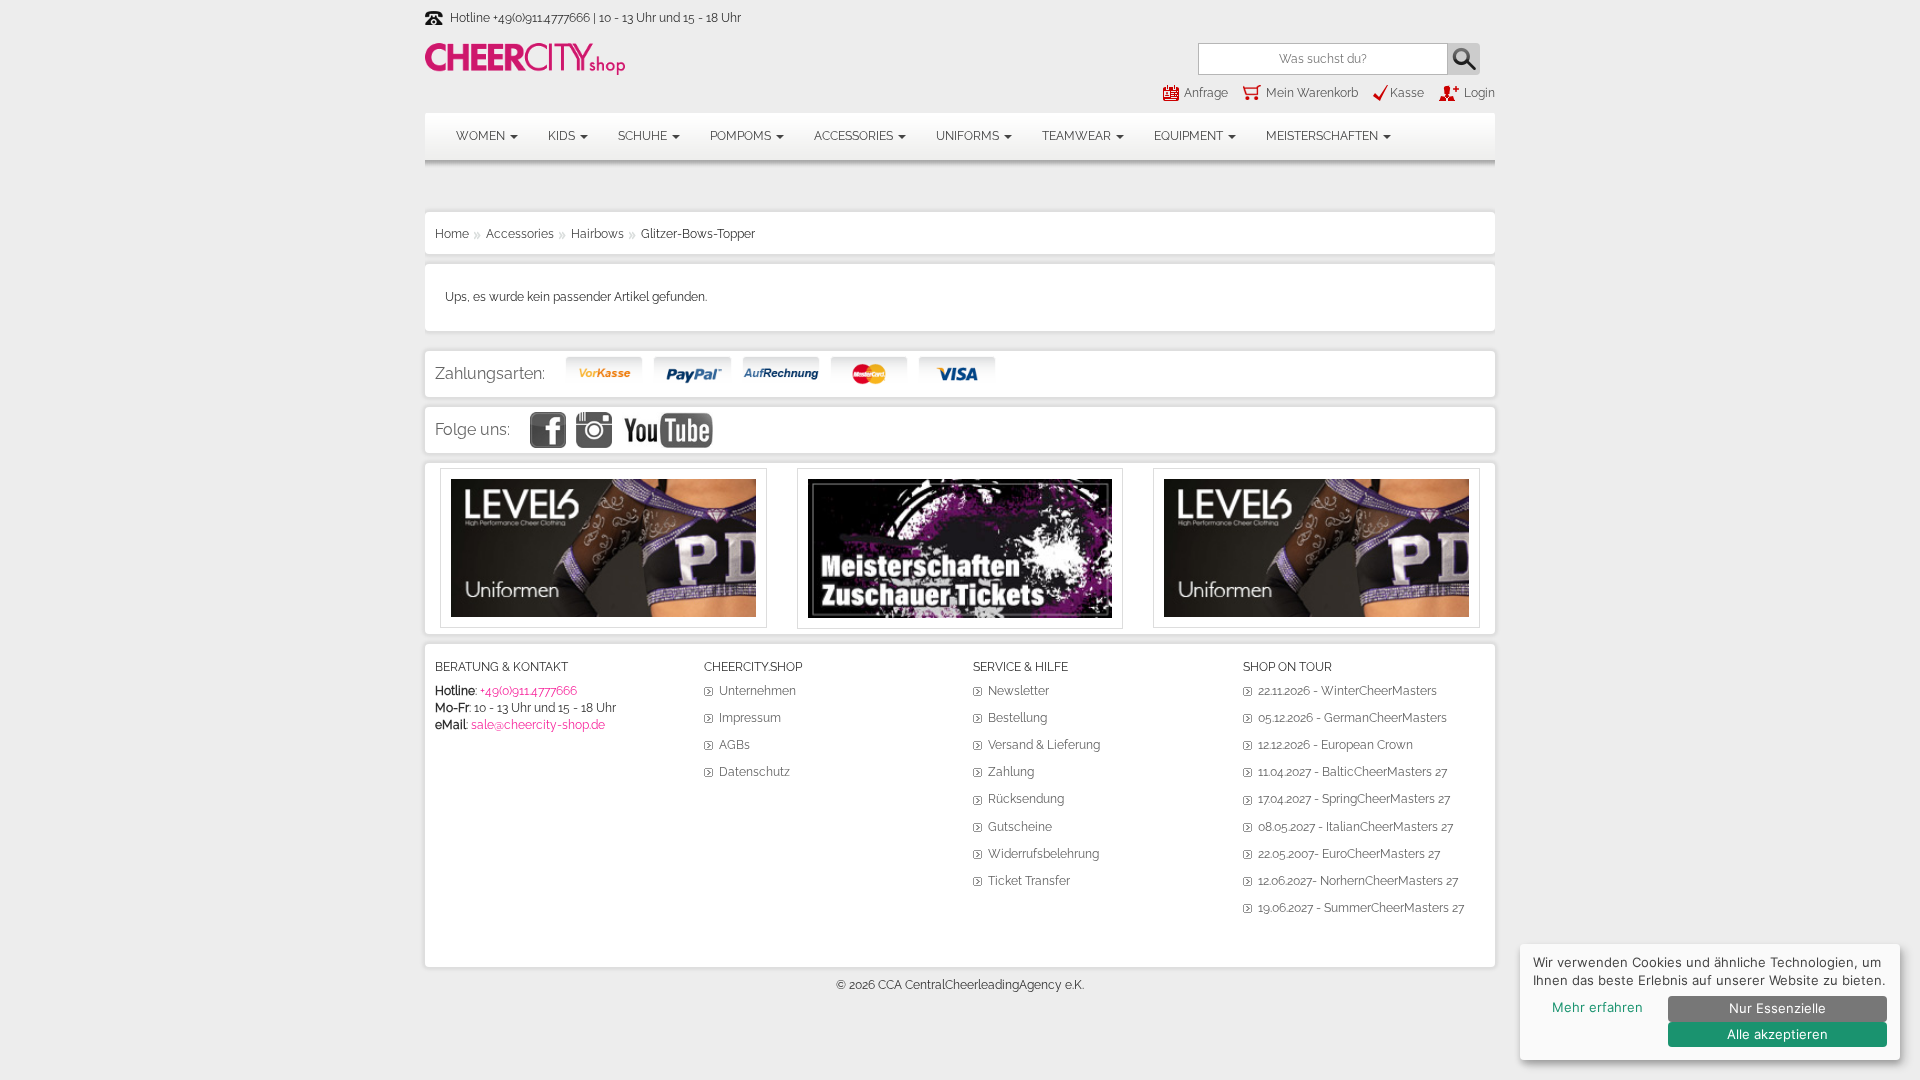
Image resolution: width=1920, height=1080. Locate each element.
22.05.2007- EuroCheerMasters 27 (1349, 854)
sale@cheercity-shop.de (538, 725)
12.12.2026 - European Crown (1335, 745)
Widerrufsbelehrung (1043, 854)
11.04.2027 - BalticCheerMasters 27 (1352, 772)
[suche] (1464, 58)
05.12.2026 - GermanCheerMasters (1352, 718)
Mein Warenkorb (1312, 93)
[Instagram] (594, 420)
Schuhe (644, 136)
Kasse (1407, 93)
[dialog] (1710, 1002)
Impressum (750, 718)
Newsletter (1018, 691)
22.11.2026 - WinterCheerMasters (1347, 691)
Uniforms (969, 136)
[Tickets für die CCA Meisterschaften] (960, 487)
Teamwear (1078, 136)
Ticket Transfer (1029, 881)
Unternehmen (757, 691)
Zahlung (1011, 772)
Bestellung (1017, 718)
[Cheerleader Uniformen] (603, 487)
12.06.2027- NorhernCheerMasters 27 (1358, 881)
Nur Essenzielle (1777, 1008)
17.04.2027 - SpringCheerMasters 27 (1354, 799)
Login (1479, 93)
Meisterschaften (1323, 136)
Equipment (1190, 136)
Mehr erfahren (1597, 1007)
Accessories (855, 136)
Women (482, 136)
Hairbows (597, 234)
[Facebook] (548, 420)
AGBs (734, 745)
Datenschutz (754, 772)
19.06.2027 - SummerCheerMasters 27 (1361, 908)
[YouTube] (667, 420)
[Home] (525, 59)
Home (452, 234)
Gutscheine (1020, 827)
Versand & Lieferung (1044, 745)
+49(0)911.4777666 (528, 691)
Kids (563, 136)
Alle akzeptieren (1777, 1034)
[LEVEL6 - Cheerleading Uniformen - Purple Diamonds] (1316, 487)
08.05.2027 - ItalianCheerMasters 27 (1355, 827)
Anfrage (1206, 93)
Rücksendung (1026, 799)
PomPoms (742, 136)
